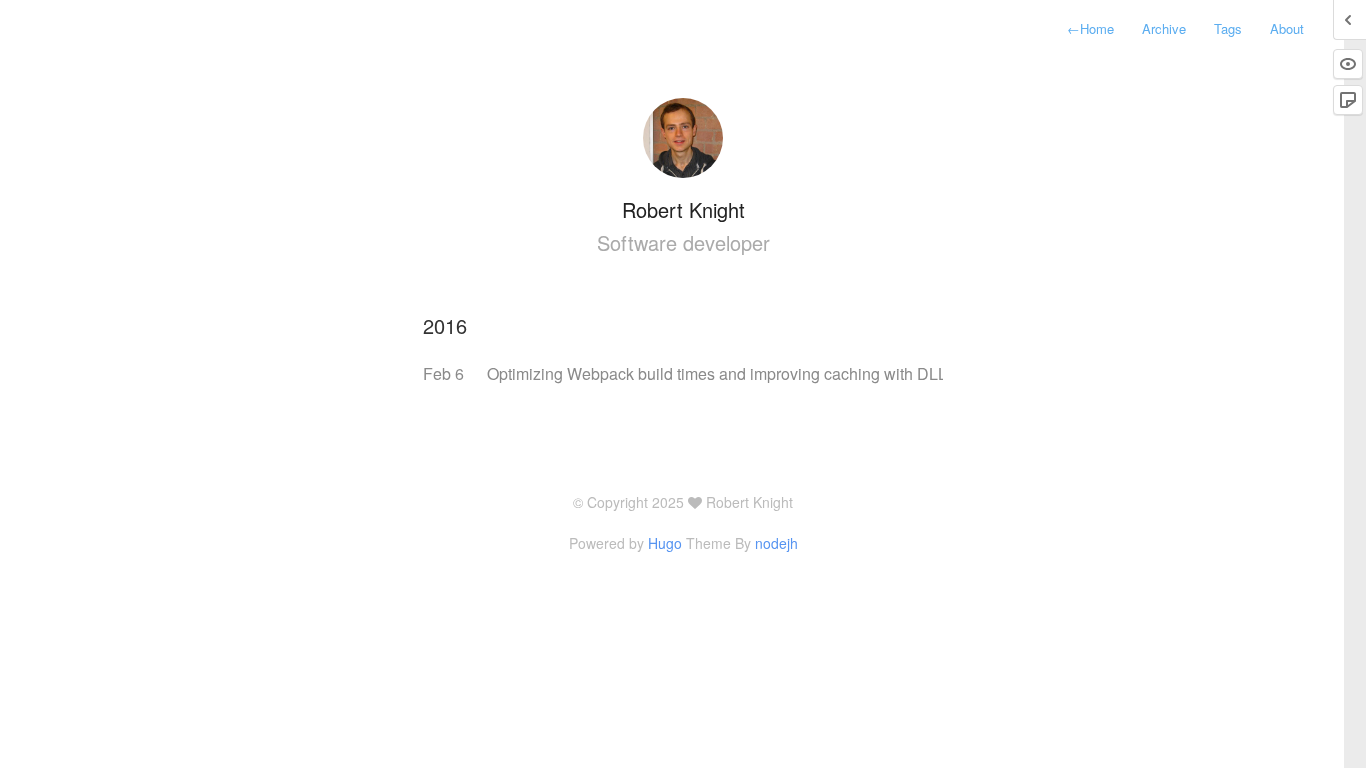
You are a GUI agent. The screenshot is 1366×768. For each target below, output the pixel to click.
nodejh (776, 543)
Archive (1164, 28)
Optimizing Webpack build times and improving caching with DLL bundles (747, 373)
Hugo (665, 543)
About (1287, 28)
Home (1090, 28)
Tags (1228, 28)
